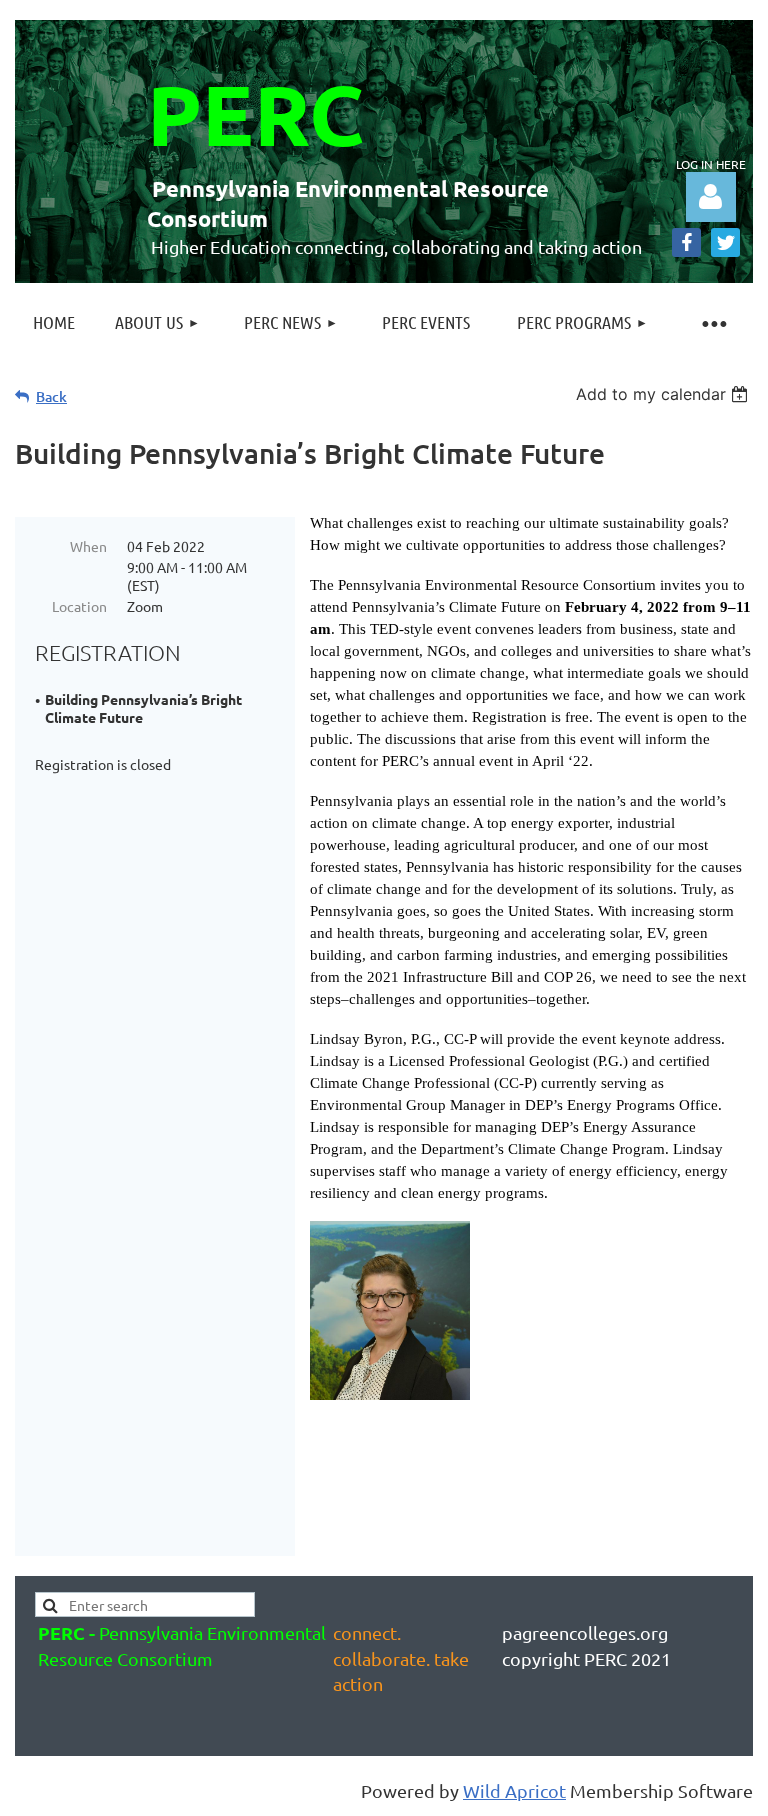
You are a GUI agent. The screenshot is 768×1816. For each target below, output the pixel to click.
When (88, 546)
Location (79, 606)
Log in (711, 197)
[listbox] (664, 394)
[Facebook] (686, 242)
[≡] (713, 322)
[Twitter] (725, 242)
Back (51, 396)
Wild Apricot (514, 1790)
